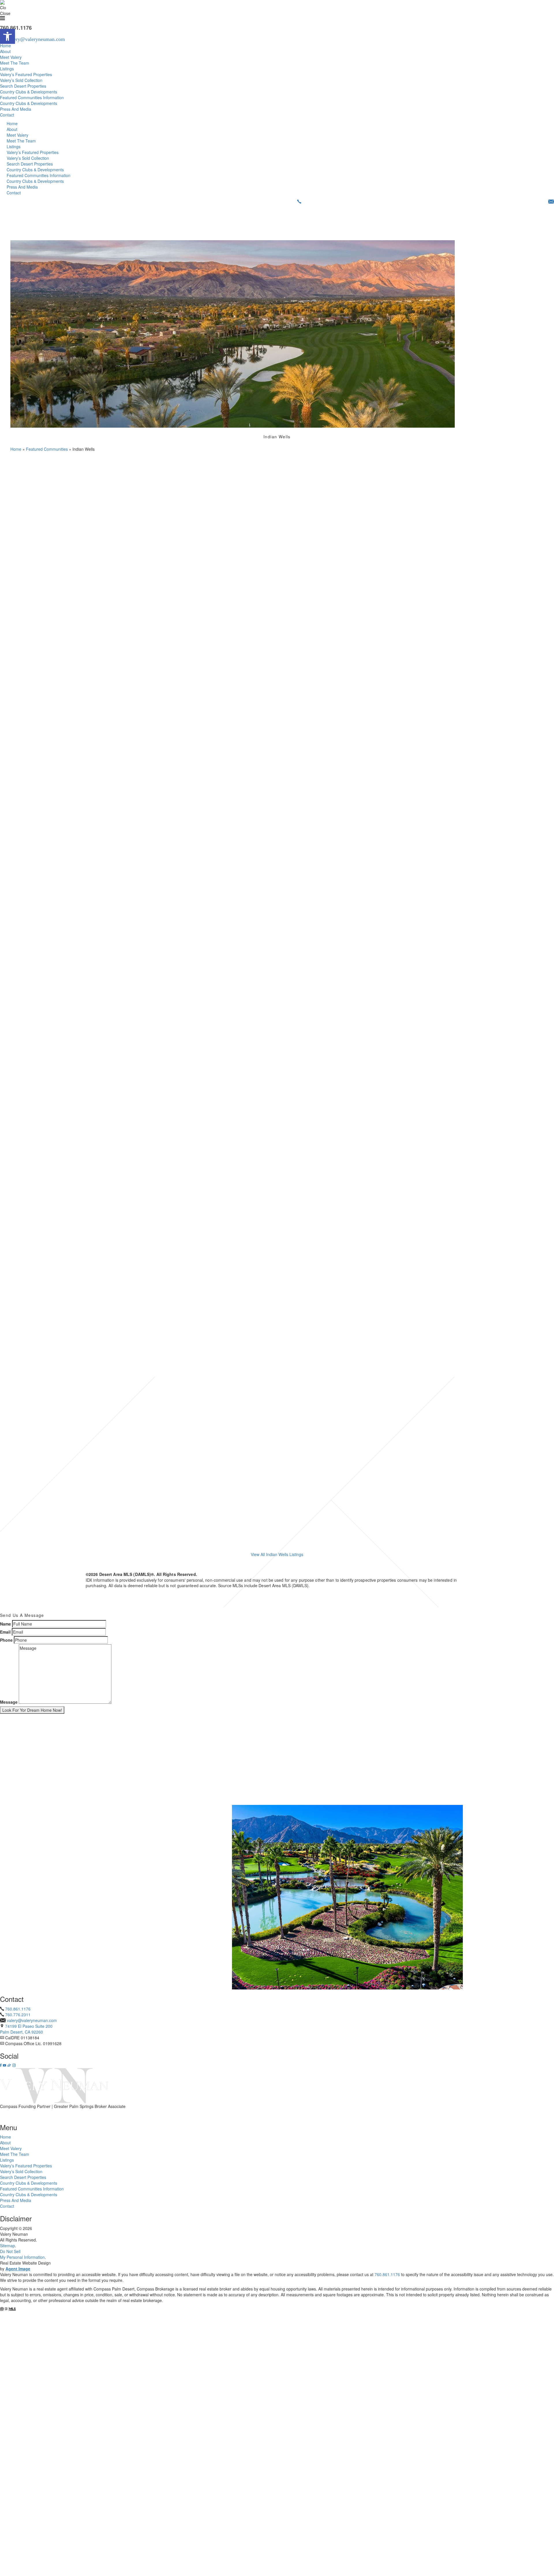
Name (5, 1624)
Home (5, 46)
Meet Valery (11, 57)
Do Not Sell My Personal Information (22, 2254)
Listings (7, 69)
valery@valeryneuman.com (32, 2020)
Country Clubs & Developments (29, 92)
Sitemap (8, 2246)
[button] (8, 36)
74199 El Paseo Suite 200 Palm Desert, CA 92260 (26, 2029)
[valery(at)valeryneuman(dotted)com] (551, 202)
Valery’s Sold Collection (21, 80)
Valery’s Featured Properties (26, 74)
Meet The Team (15, 63)
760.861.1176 (18, 2009)
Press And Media (16, 109)
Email (5, 1632)
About (5, 51)
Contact (7, 115)
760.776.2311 (18, 2015)
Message (9, 1702)
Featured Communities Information (32, 97)
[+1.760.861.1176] (299, 202)
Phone (6, 1640)
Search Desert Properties (23, 86)
